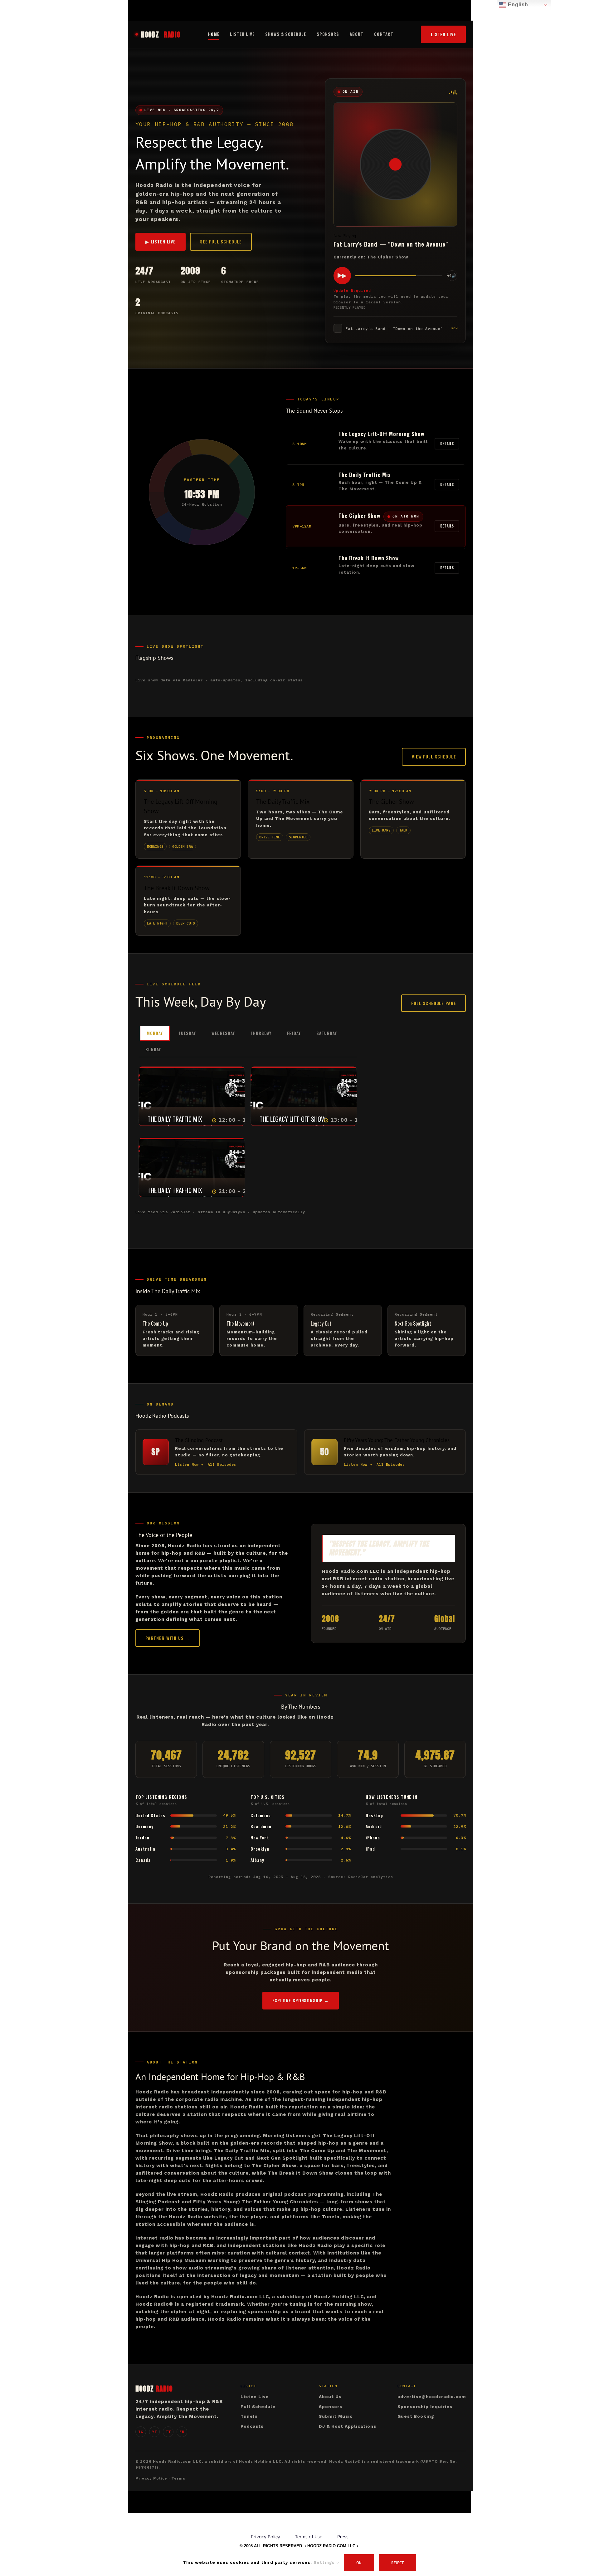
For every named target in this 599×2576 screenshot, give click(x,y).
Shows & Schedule (286, 34)
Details (447, 444)
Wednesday (223, 1033)
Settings (325, 2562)
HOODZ (161, 34)
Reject (397, 2563)
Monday (155, 1033)
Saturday (326, 1033)
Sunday (153, 1049)
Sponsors (328, 34)
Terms (178, 2478)
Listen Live (242, 34)
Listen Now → (189, 1464)
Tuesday (187, 1033)
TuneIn (249, 2416)
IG (141, 2432)
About (357, 34)
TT (168, 2432)
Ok (359, 2563)
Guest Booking (416, 2416)
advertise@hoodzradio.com (432, 2397)
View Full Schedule (434, 756)
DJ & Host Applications (348, 2426)
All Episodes (222, 1464)
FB (182, 2432)
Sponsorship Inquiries (425, 2407)
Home (214, 34)
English (517, 5)
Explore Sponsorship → (301, 2000)
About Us (330, 2397)
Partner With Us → (168, 1638)
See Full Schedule (221, 241)
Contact (384, 34)
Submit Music (336, 2416)
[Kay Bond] (232, 1089)
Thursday (261, 1033)
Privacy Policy (151, 2478)
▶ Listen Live (161, 241)
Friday (294, 1033)
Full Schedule (258, 2407)
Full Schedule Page (433, 1003)
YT (154, 2432)
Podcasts (252, 2426)
